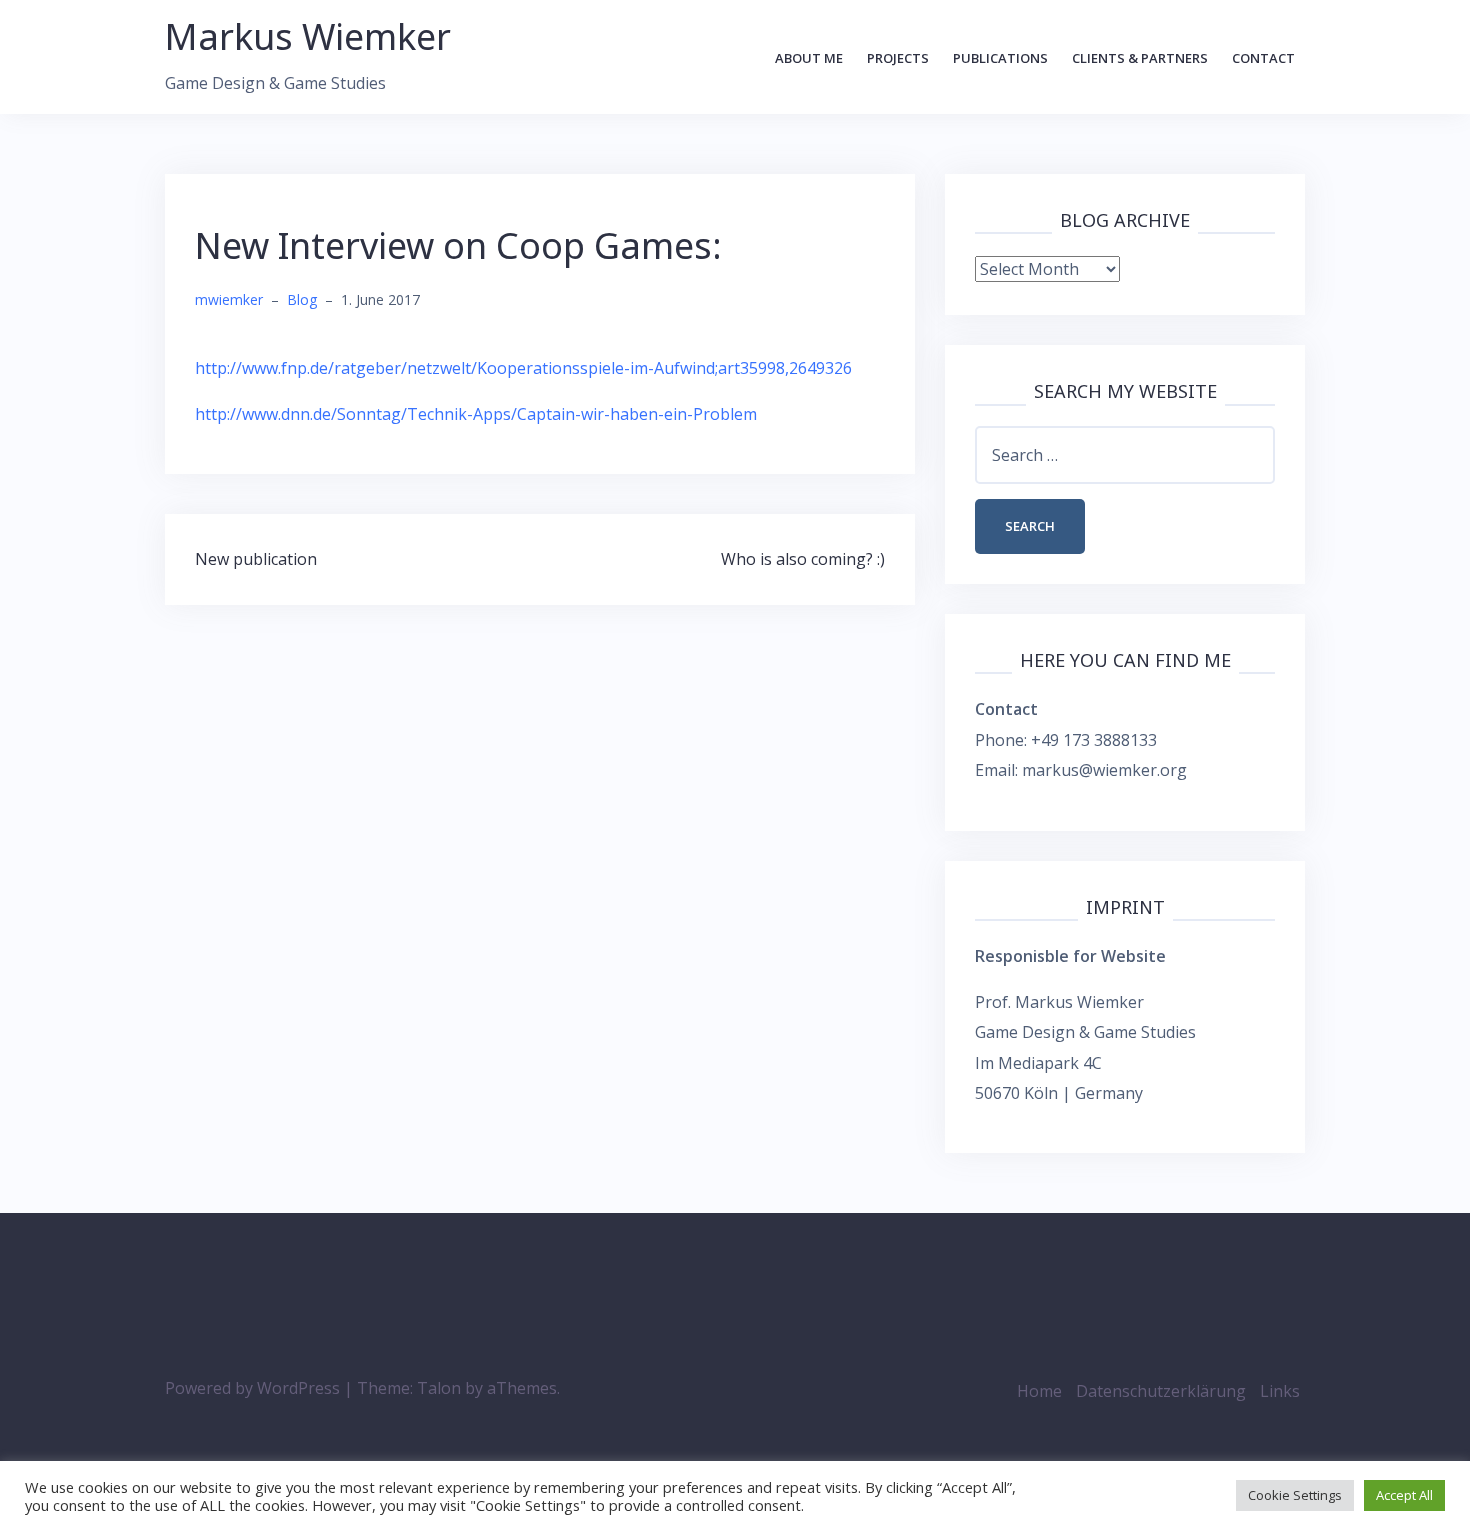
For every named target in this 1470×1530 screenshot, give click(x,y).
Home (1039, 1391)
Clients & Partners (1140, 58)
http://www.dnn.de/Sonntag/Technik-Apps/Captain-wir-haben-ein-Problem (476, 414)
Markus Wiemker (308, 36)
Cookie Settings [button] (1295, 1495)
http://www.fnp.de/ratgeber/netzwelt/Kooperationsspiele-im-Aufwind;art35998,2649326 (523, 368)
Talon (439, 1388)
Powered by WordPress (252, 1388)
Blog (302, 299)
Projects (898, 58)
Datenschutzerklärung (1161, 1391)
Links (1280, 1391)
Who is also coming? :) (803, 559)
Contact (1263, 58)
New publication (256, 559)
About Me (809, 58)
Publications (1000, 58)
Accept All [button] (1404, 1495)
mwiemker (229, 299)
